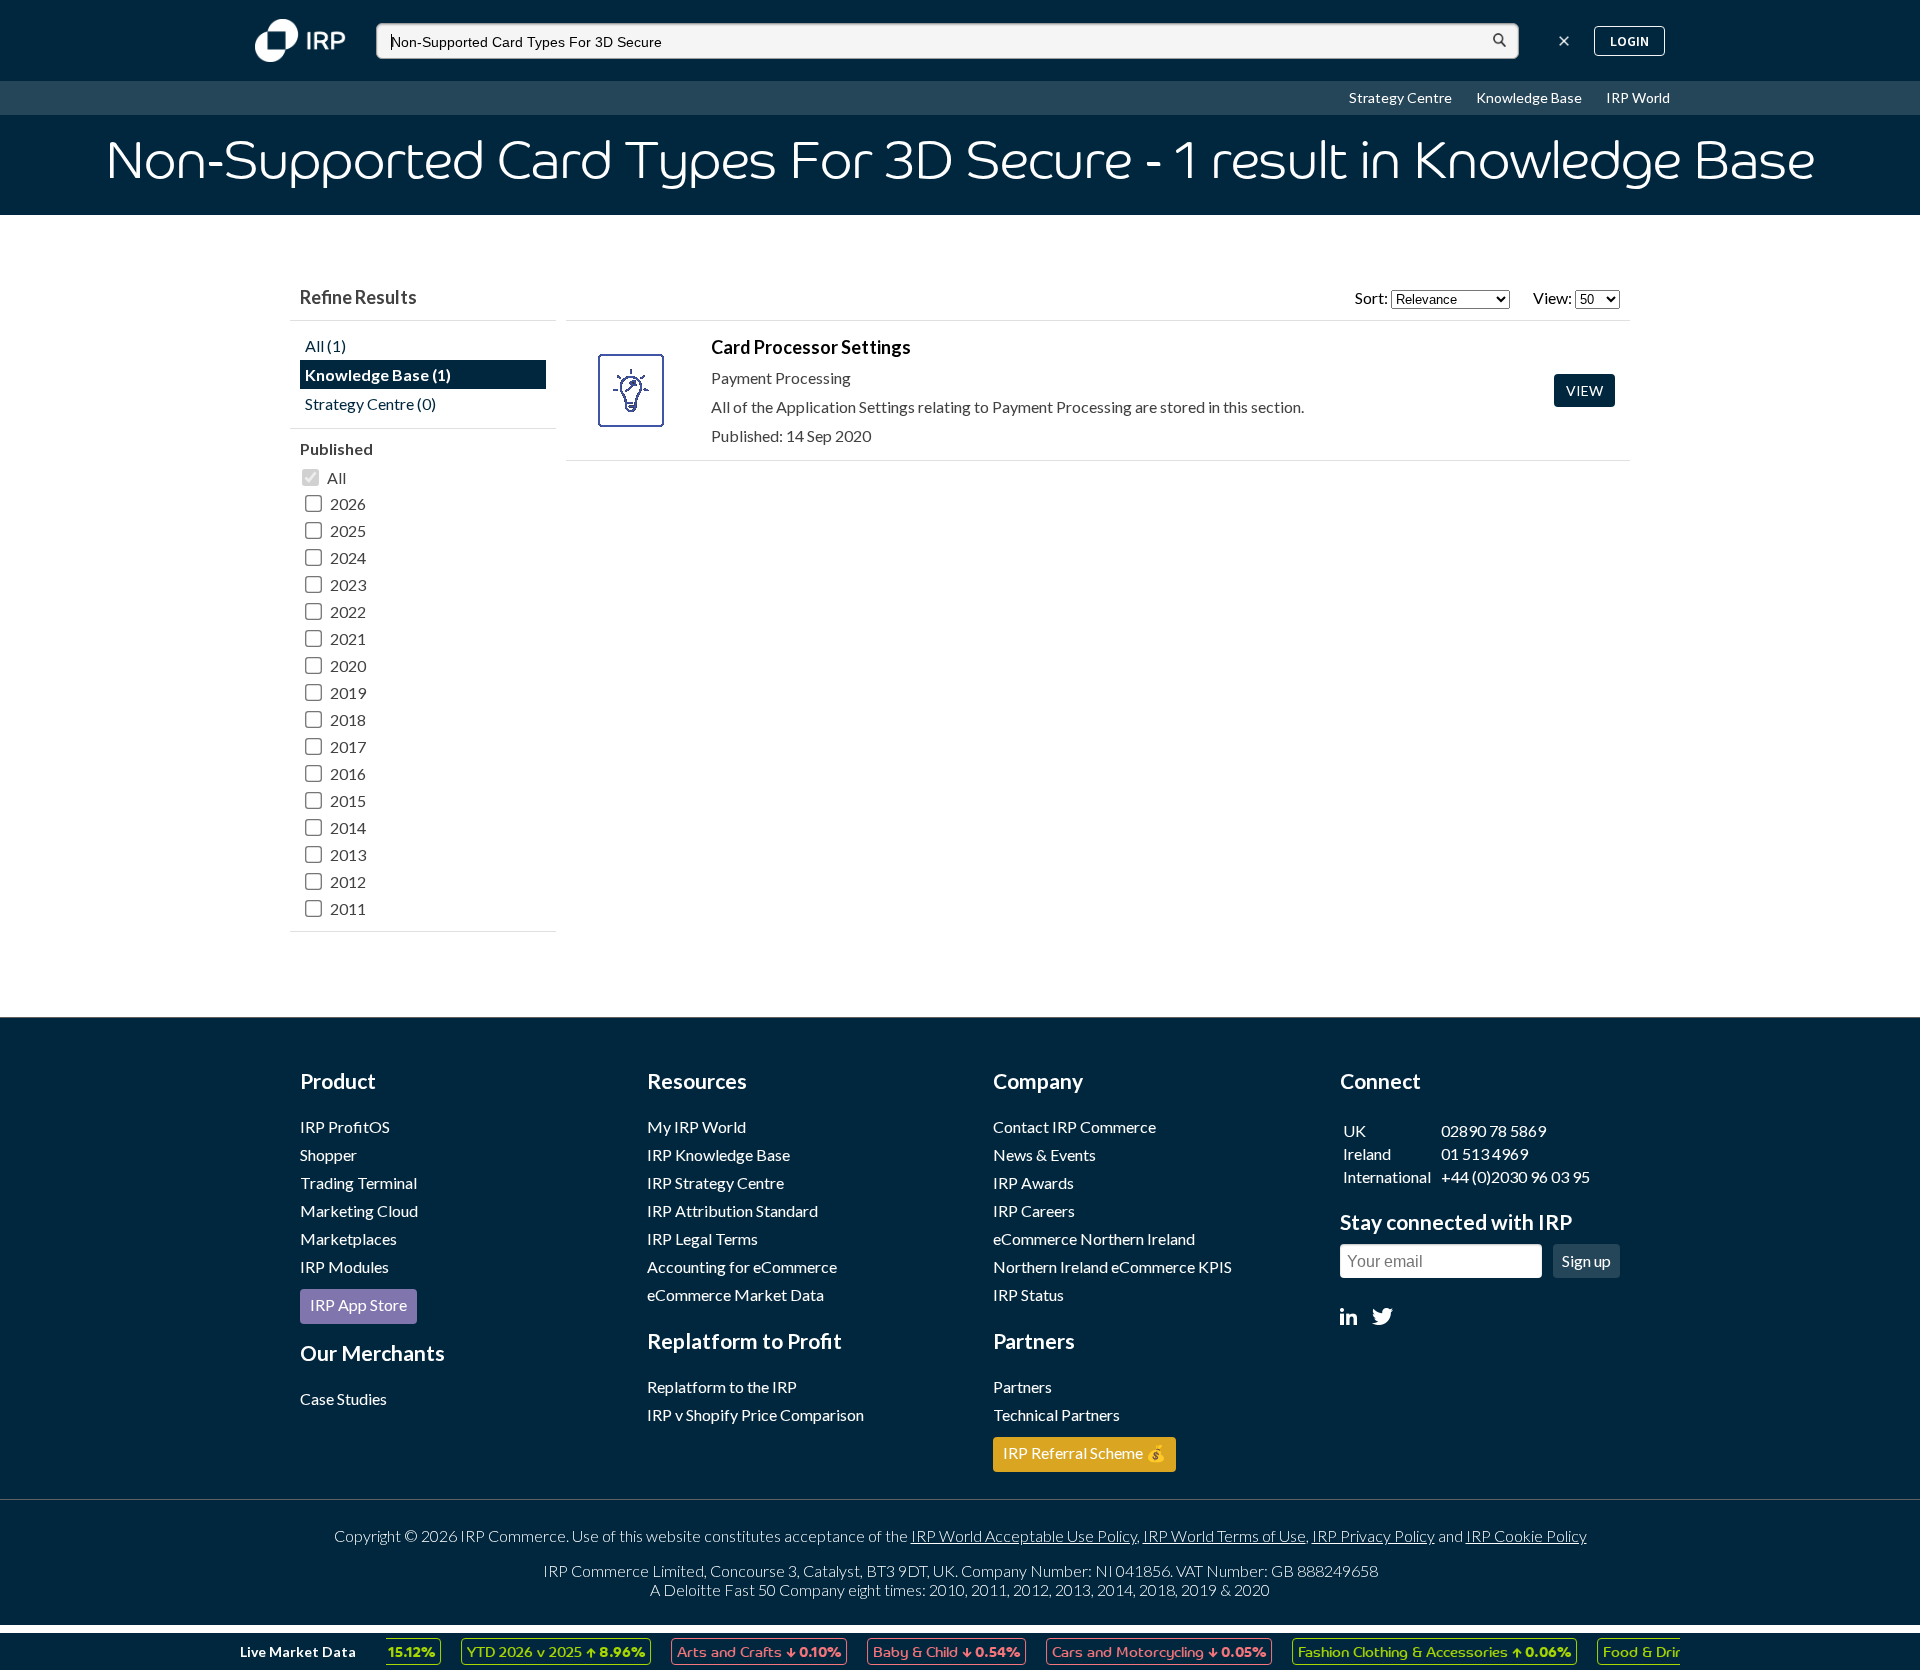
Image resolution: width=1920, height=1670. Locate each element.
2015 (348, 800)
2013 (348, 854)
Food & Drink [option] (1654, 1651)
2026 (348, 503)
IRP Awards (1033, 1182)
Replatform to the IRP (722, 1386)
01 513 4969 (1484, 1153)
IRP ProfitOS (345, 1126)
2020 (348, 665)
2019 (348, 692)
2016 (348, 773)
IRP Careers (1034, 1210)
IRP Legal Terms (702, 1238)
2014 (348, 827)
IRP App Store (358, 1304)
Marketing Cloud (359, 1210)
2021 (348, 638)
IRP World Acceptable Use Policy (1024, 1535)
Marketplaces (348, 1238)
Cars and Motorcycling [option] (1135, 1651)
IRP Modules (344, 1266)
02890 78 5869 (1493, 1130)
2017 (348, 746)
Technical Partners (1056, 1414)
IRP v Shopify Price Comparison (755, 1414)
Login (1629, 41)
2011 (348, 908)
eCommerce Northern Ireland (1094, 1238)
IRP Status (1028, 1294)
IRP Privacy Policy (1373, 1535)
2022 (348, 611)
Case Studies (343, 1398)
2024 (348, 557)
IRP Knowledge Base (718, 1154)
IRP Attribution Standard (732, 1210)
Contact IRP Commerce (1074, 1126)
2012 (348, 881)
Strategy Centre (1402, 97)
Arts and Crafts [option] (735, 1651)
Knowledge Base (1530, 97)
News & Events (1044, 1154)
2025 (348, 530)
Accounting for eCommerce (742, 1266)
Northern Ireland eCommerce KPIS (1112, 1266)
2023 (348, 584)
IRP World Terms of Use (1224, 1535)
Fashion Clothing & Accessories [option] (1410, 1651)
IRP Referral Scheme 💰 (1084, 1452)
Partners (1022, 1386)
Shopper (328, 1154)
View (1584, 390)
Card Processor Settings (811, 347)
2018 (348, 719)
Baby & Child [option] (922, 1651)
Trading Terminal (358, 1182)
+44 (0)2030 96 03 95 (1515, 1176)
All (336, 477)
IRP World (1638, 97)
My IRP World (696, 1126)
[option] (532, 1651)
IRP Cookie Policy (1526, 1535)
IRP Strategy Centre (715, 1182)
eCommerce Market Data (735, 1294)
